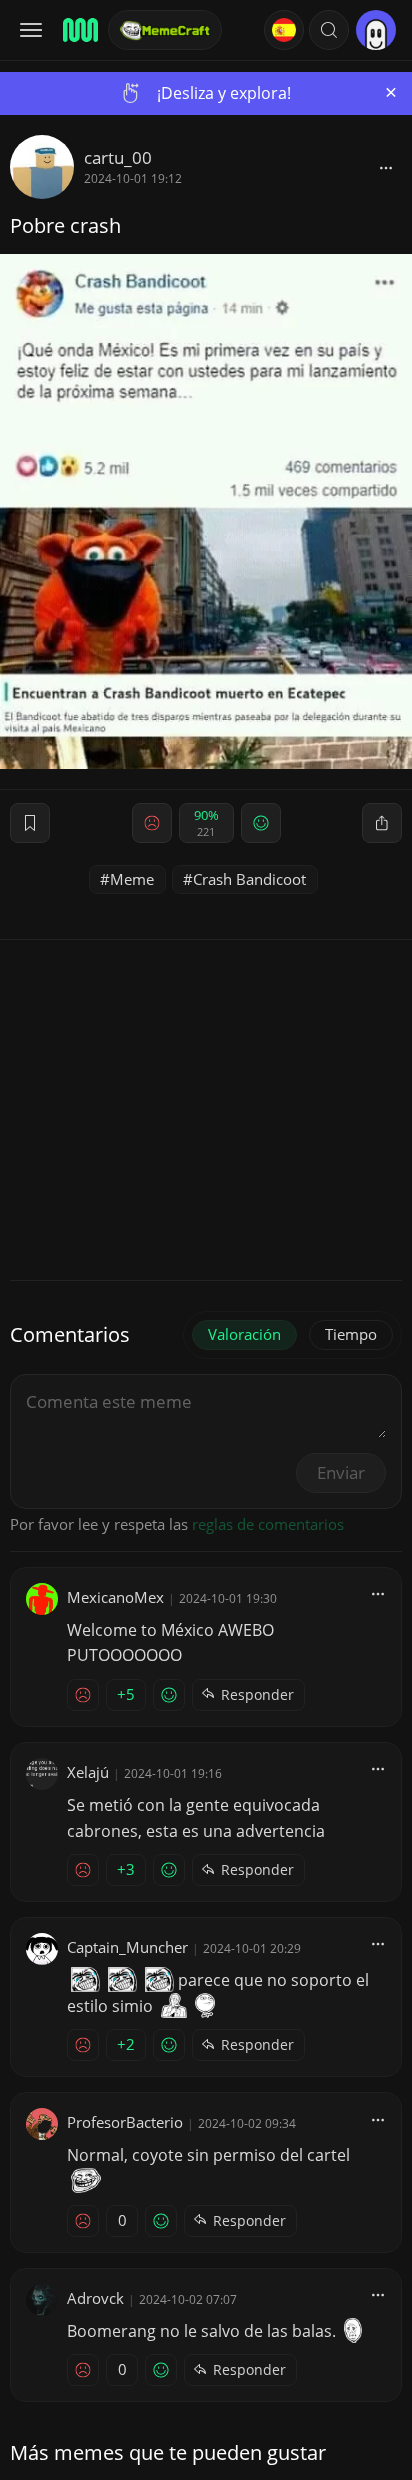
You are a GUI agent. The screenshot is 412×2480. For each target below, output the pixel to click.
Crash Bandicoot (249, 879)
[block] (386, 167)
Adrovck (95, 2298)
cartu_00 (118, 157)
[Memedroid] (79, 30)
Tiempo (351, 1334)
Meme (132, 879)
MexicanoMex (115, 1597)
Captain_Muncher (127, 1947)
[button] (329, 30)
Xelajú (88, 1772)
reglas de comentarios (268, 1524)
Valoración (244, 1334)
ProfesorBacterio (125, 2122)
